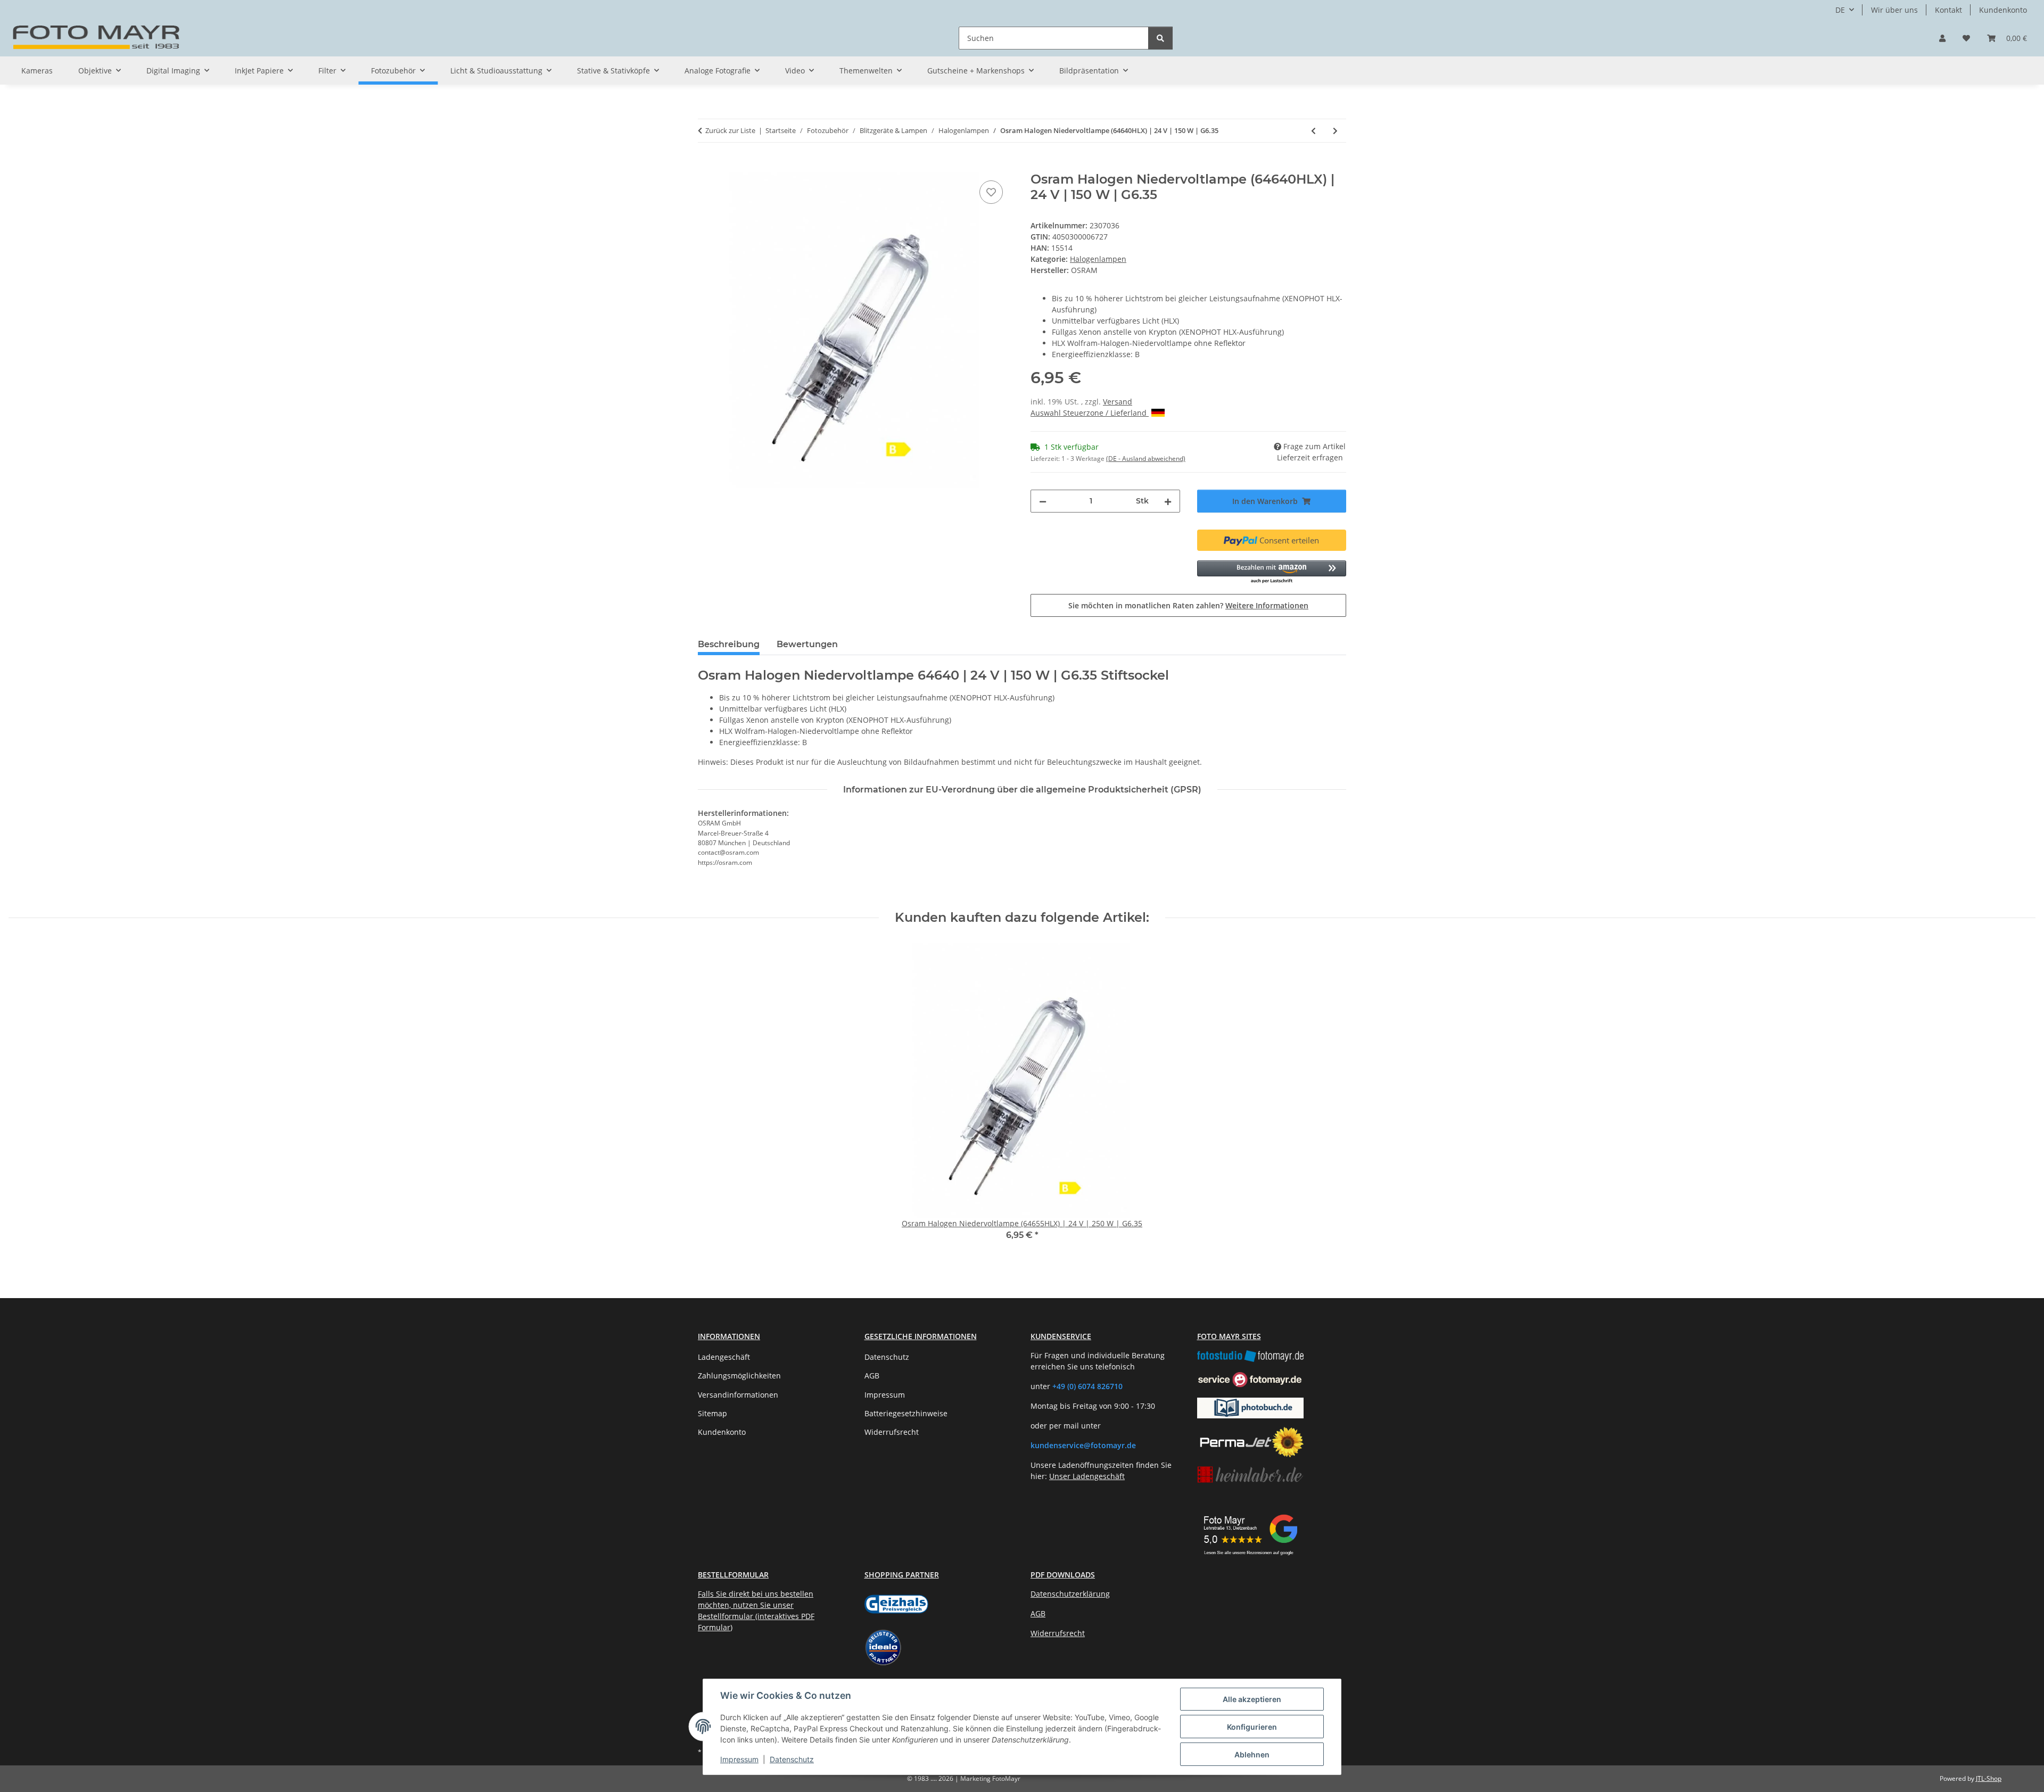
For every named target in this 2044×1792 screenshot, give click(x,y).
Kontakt (1948, 10)
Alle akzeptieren (1252, 1699)
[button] (1942, 38)
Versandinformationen (738, 1395)
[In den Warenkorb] (706, 166)
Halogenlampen (1098, 259)
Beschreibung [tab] (729, 644)
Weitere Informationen (1267, 605)
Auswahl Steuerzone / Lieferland (1090, 413)
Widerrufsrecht (892, 1432)
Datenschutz (792, 1759)
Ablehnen (1252, 1754)
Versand (1118, 402)
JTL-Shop (1989, 1778)
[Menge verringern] (1043, 501)
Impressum (739, 1759)
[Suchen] (1160, 38)
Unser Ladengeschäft (1087, 1476)
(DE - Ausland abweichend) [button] (1146, 459)
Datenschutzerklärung (1070, 1594)
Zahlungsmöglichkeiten (739, 1376)
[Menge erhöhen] (1168, 501)
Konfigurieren (1252, 1727)
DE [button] (1840, 10)
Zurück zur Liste (730, 130)
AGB (872, 1376)
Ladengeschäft (724, 1357)
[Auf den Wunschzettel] (991, 192)
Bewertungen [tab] (807, 644)
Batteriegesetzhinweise (906, 1413)
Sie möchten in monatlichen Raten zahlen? (1188, 605)
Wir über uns (1894, 10)
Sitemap (712, 1413)
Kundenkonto (2003, 10)
